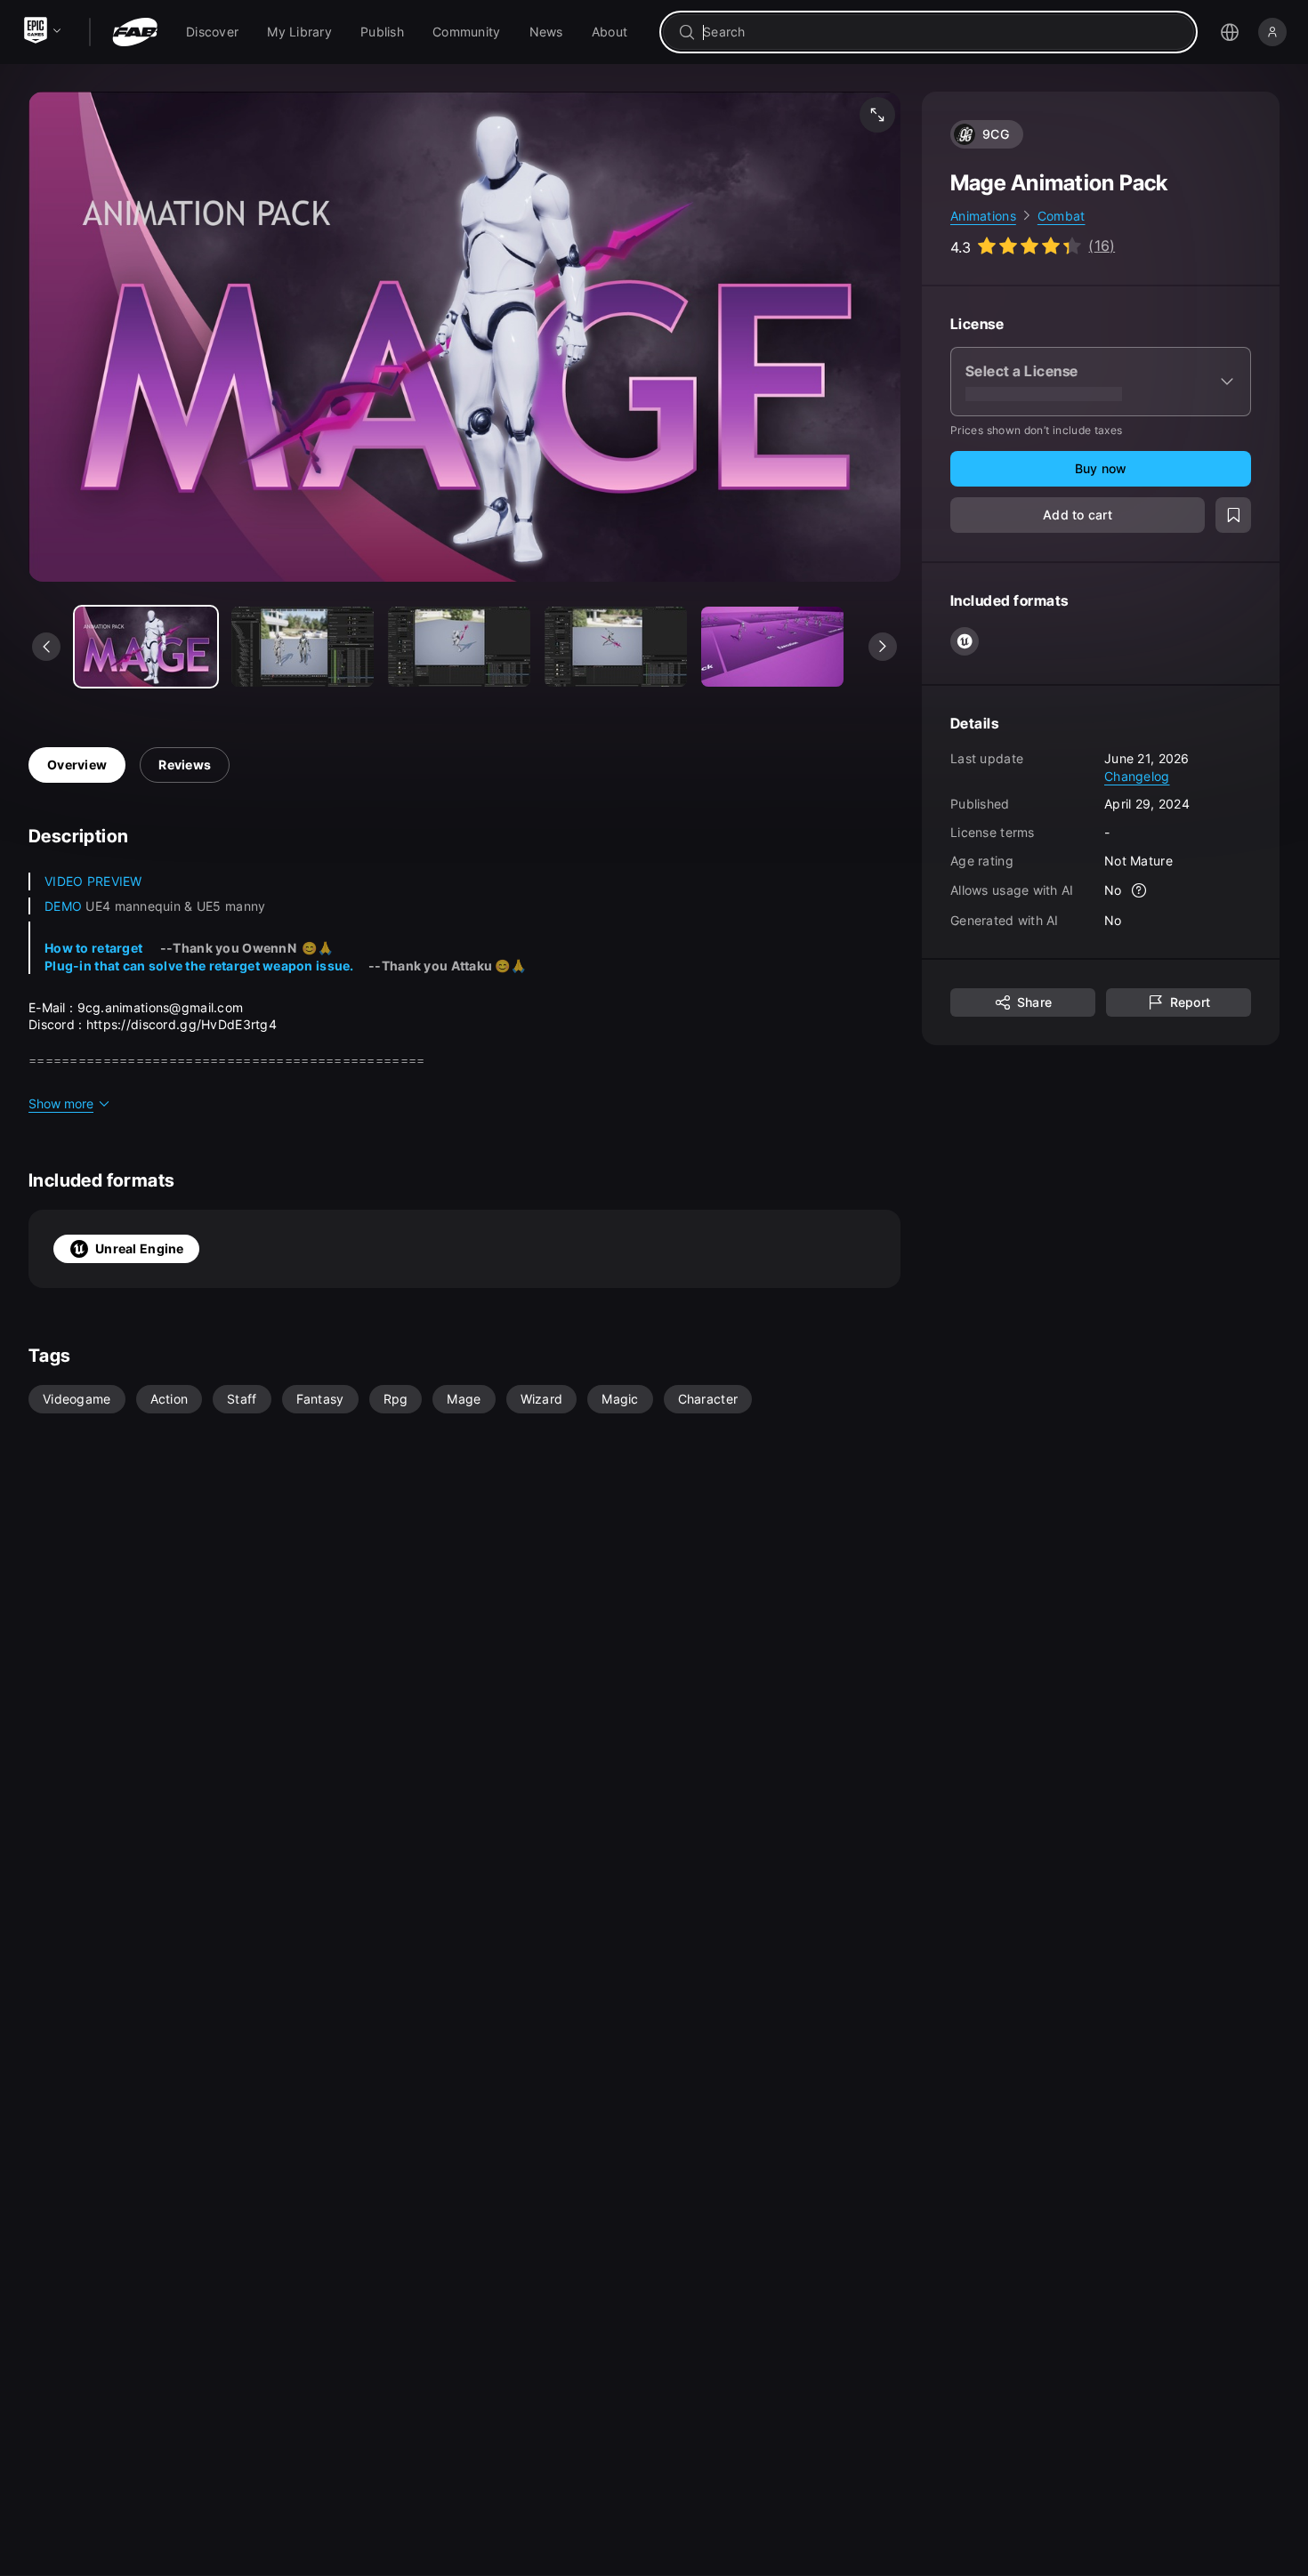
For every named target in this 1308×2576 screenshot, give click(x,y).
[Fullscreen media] (877, 115)
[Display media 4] (772, 647)
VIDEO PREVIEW (93, 881)
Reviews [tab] (185, 765)
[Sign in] (1272, 32)
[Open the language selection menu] (1230, 32)
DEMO (63, 906)
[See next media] (883, 647)
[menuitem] (212, 32)
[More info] (1140, 891)
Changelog (1137, 776)
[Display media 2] (459, 647)
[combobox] (941, 32)
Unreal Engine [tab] (140, 1248)
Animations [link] (983, 216)
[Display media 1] (303, 647)
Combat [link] (1062, 216)
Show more (61, 1103)
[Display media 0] (146, 647)
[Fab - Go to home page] (135, 32)
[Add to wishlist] (1233, 516)
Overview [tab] (77, 765)
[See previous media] (46, 647)
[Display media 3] (616, 647)
